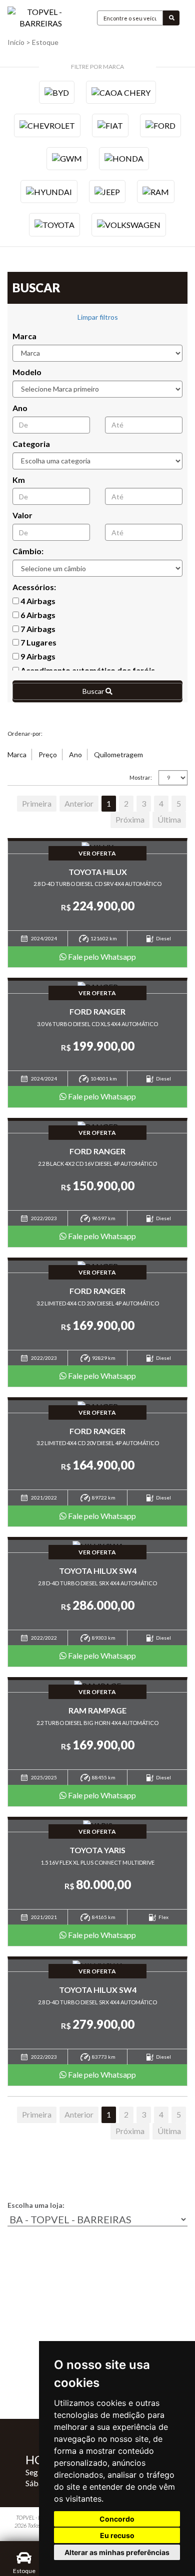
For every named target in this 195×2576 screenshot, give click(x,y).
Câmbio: (28, 551)
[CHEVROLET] (47, 125)
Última (169, 819)
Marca (24, 336)
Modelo (27, 372)
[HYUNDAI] (49, 192)
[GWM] (67, 159)
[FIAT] (110, 125)
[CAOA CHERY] (121, 92)
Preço (48, 754)
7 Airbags (37, 629)
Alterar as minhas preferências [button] (117, 2552)
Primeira (37, 803)
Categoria (31, 444)
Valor (22, 515)
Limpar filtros (98, 317)
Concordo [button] (117, 2519)
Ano (20, 408)
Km (19, 480)
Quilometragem (118, 754)
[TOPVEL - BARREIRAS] (41, 18)
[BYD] (57, 92)
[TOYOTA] (54, 224)
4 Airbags (37, 601)
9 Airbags (37, 656)
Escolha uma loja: (36, 2205)
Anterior (79, 803)
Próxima (130, 819)
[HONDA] (124, 159)
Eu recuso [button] (117, 2535)
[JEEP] (107, 192)
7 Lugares (38, 642)
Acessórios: (34, 587)
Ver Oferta (97, 853)
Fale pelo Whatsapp (101, 957)
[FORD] (160, 125)
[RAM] (156, 192)
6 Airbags (37, 615)
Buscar (94, 691)
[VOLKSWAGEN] (129, 224)
